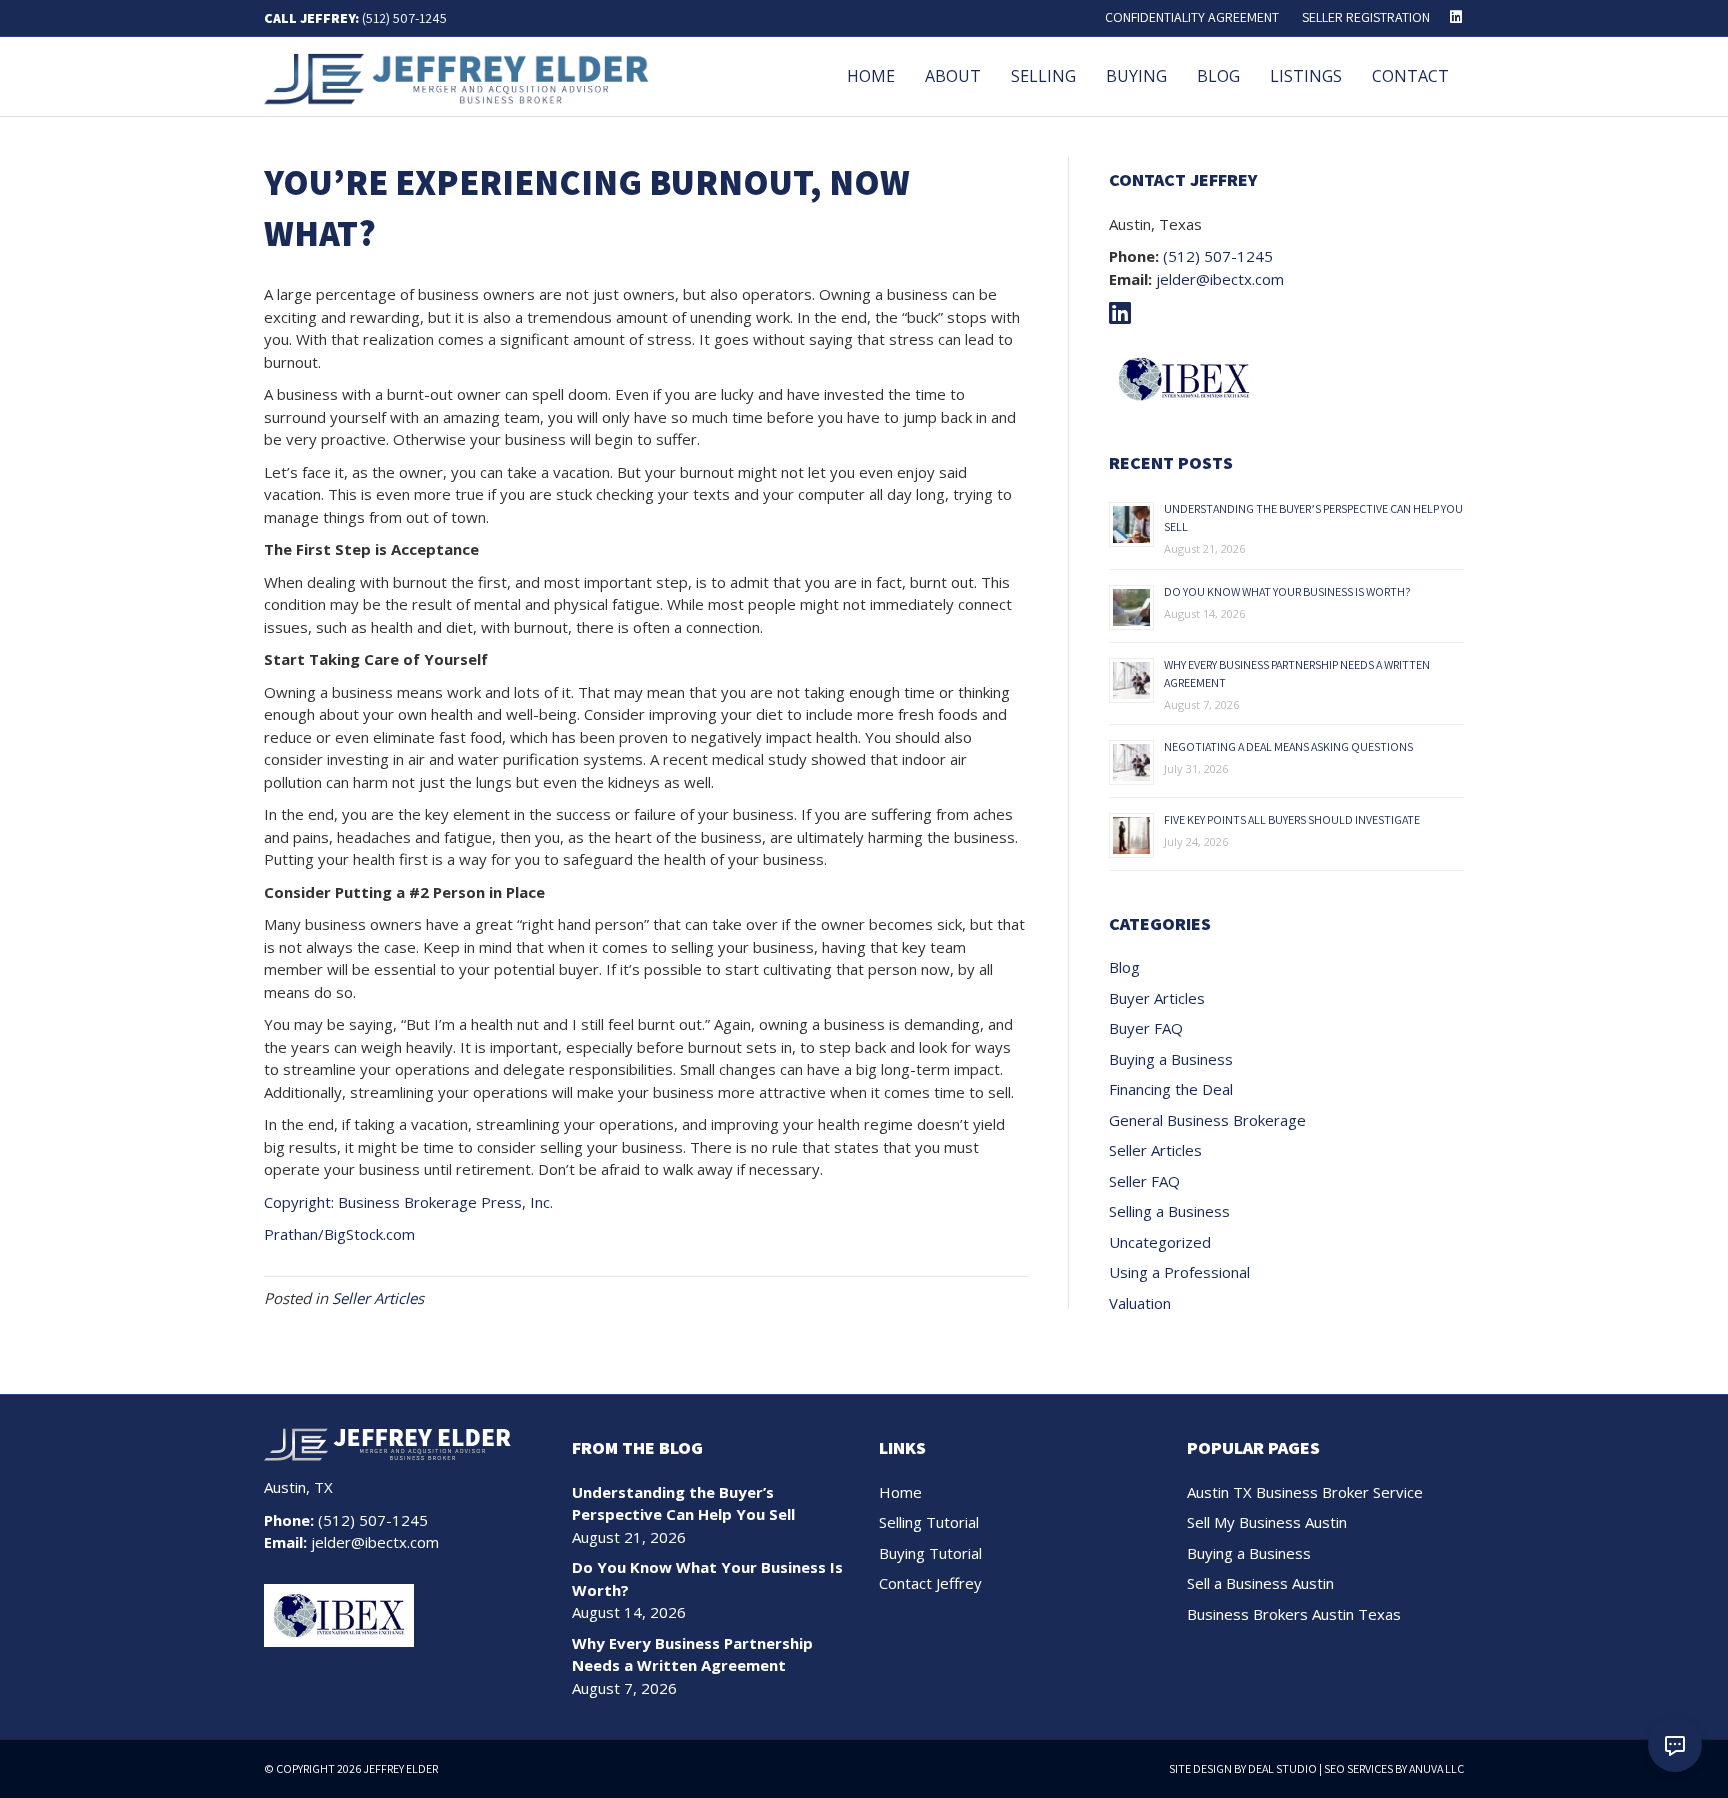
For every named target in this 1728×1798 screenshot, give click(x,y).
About (953, 76)
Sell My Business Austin (1267, 1522)
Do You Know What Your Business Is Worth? (1287, 591)
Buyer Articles (1157, 998)
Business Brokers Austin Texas (1294, 1614)
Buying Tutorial (930, 1553)
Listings (1306, 76)
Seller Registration (1366, 17)
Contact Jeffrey (930, 1583)
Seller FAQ (1144, 1181)
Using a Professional (1179, 1272)
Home (871, 76)
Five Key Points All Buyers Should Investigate (1292, 819)
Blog (1218, 76)
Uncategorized (1160, 1242)
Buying (1136, 76)
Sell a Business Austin (1260, 1583)
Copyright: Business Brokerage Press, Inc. (408, 1202)
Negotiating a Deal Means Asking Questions (1288, 746)
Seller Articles (378, 1298)
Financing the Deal (1171, 1089)
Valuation (1140, 1303)
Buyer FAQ (1146, 1028)
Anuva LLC (1436, 1768)
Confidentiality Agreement (1192, 17)
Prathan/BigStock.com (339, 1234)
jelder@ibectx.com (1220, 279)
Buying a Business (1171, 1059)
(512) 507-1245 (404, 18)
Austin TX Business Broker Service (1305, 1492)
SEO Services (1358, 1768)
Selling (1043, 76)
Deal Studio (1282, 1768)
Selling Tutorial (929, 1522)
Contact (1410, 76)
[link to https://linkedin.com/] (1125, 316)
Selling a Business (1169, 1211)
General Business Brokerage (1207, 1120)
